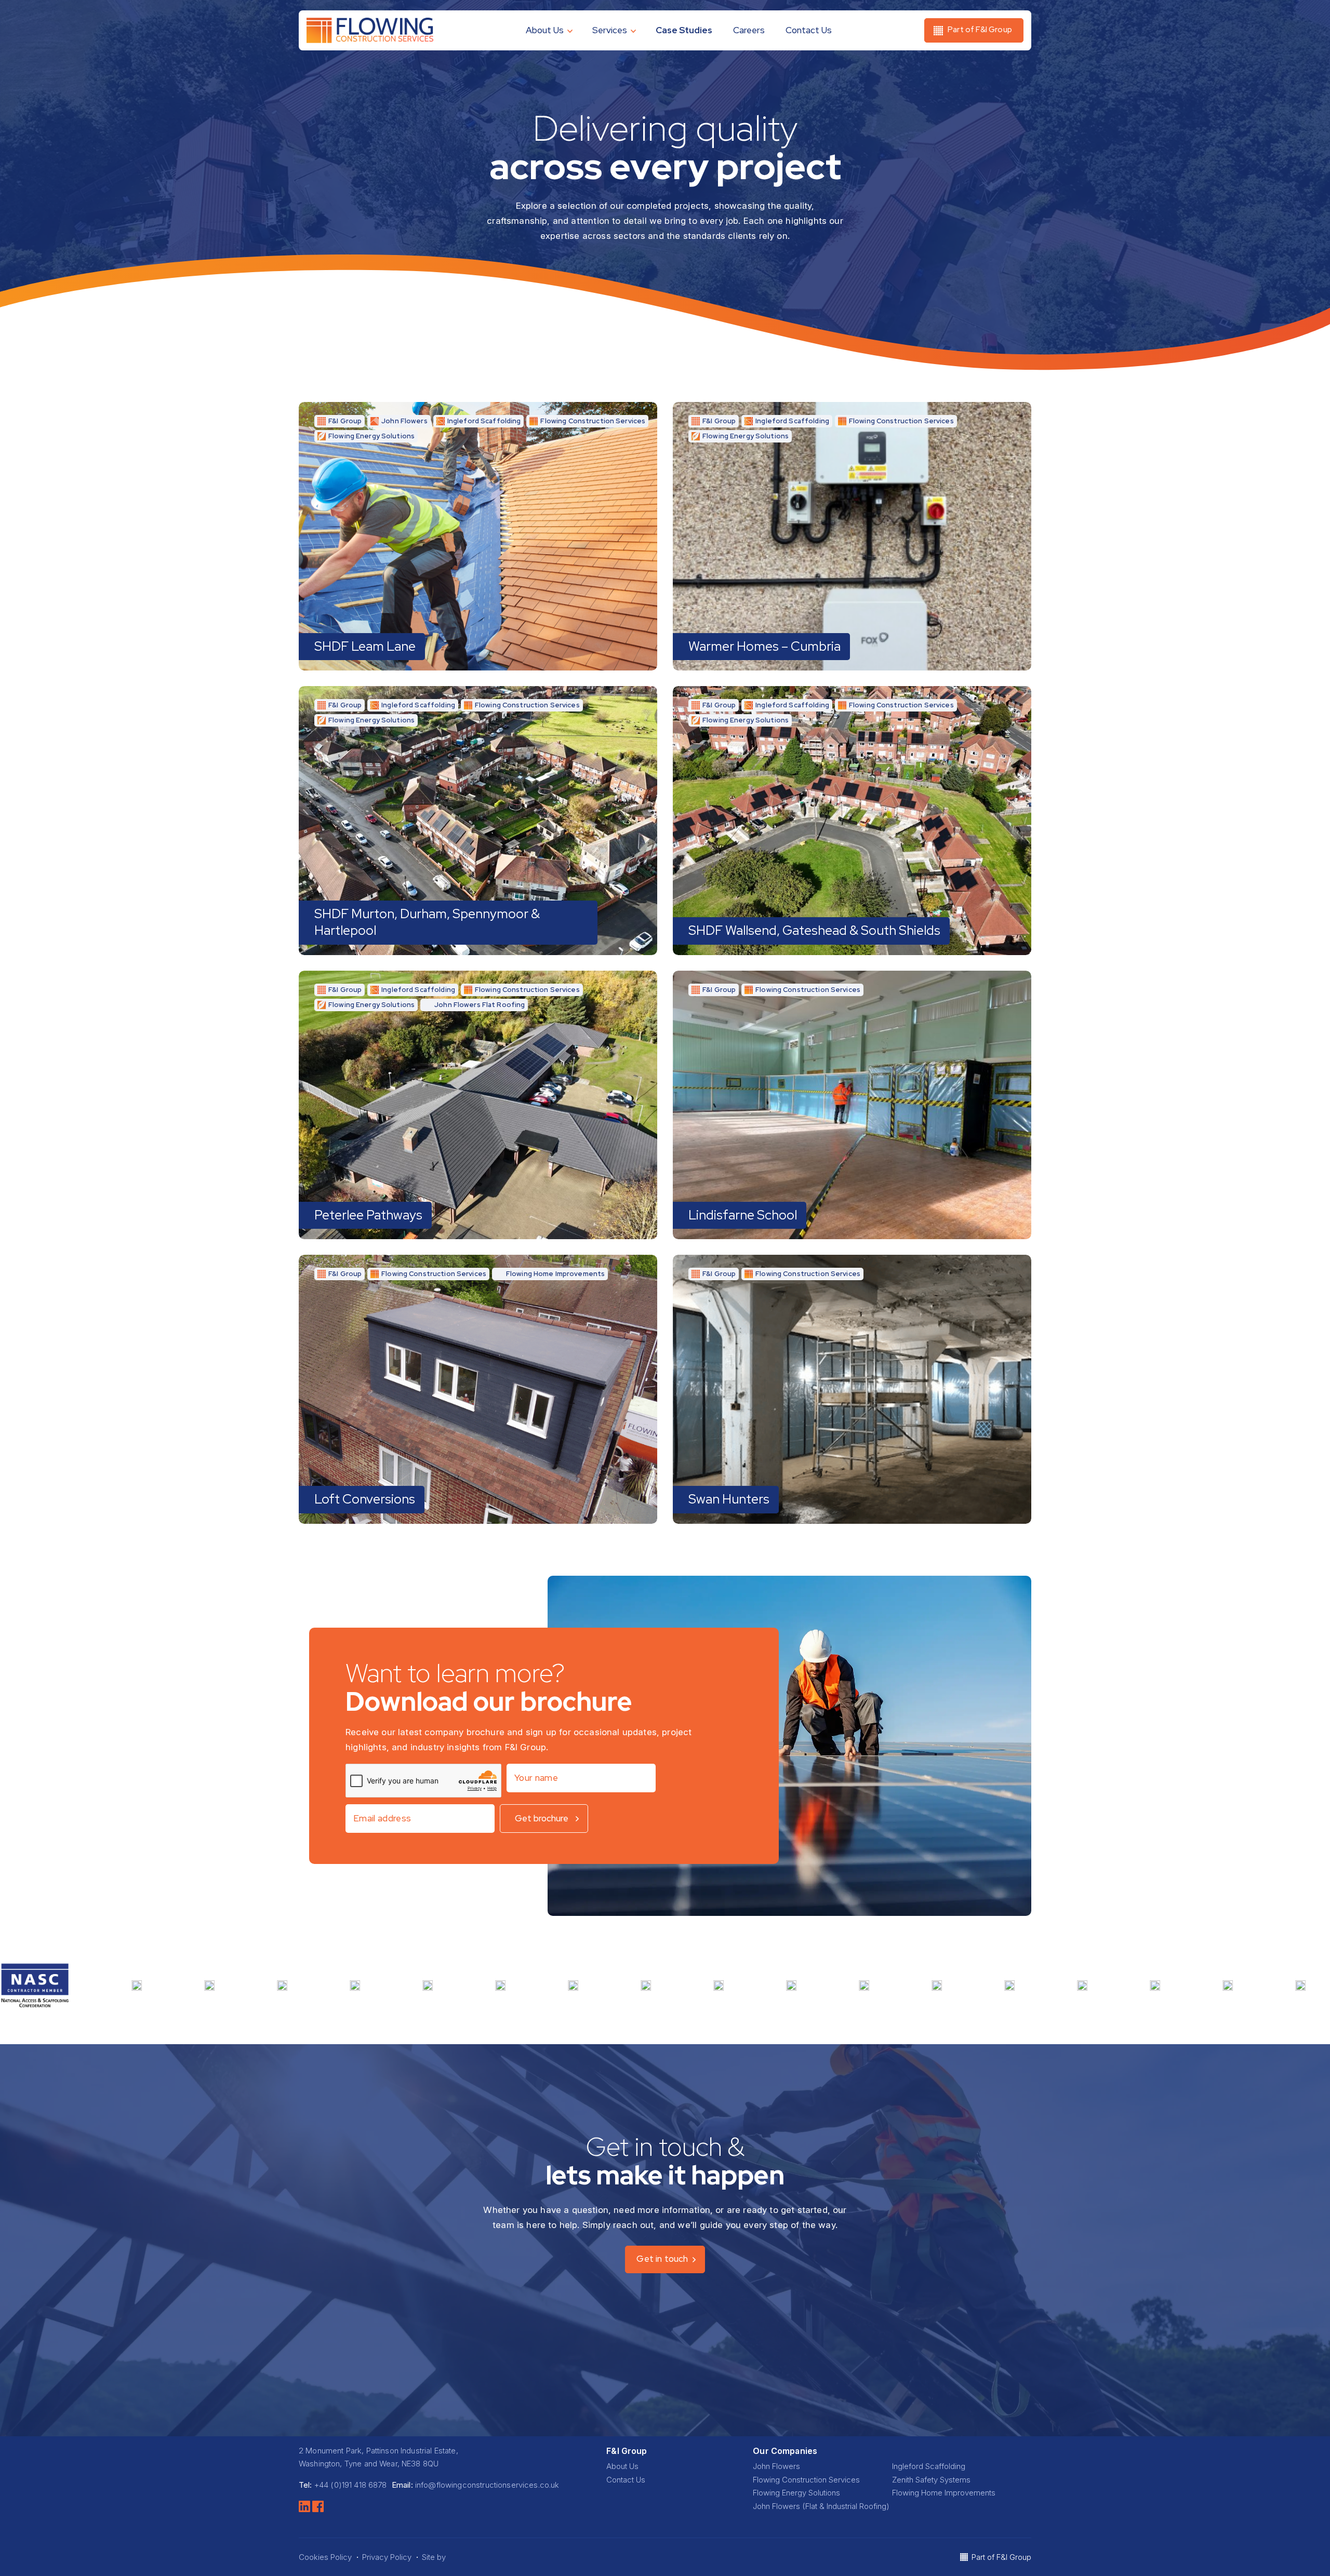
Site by (435, 2557)
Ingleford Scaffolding (929, 2466)
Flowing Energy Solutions (796, 2493)
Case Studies (684, 30)
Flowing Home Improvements (944, 2493)
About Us (545, 30)
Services (610, 30)
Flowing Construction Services (806, 2480)
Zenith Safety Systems (931, 2480)
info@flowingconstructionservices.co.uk (487, 2485)
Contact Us (809, 30)
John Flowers (776, 2466)
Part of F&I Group (1001, 2557)
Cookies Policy (325, 2557)
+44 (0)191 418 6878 (351, 2485)
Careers (749, 30)
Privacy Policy (387, 2557)
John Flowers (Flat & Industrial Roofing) (821, 2506)
